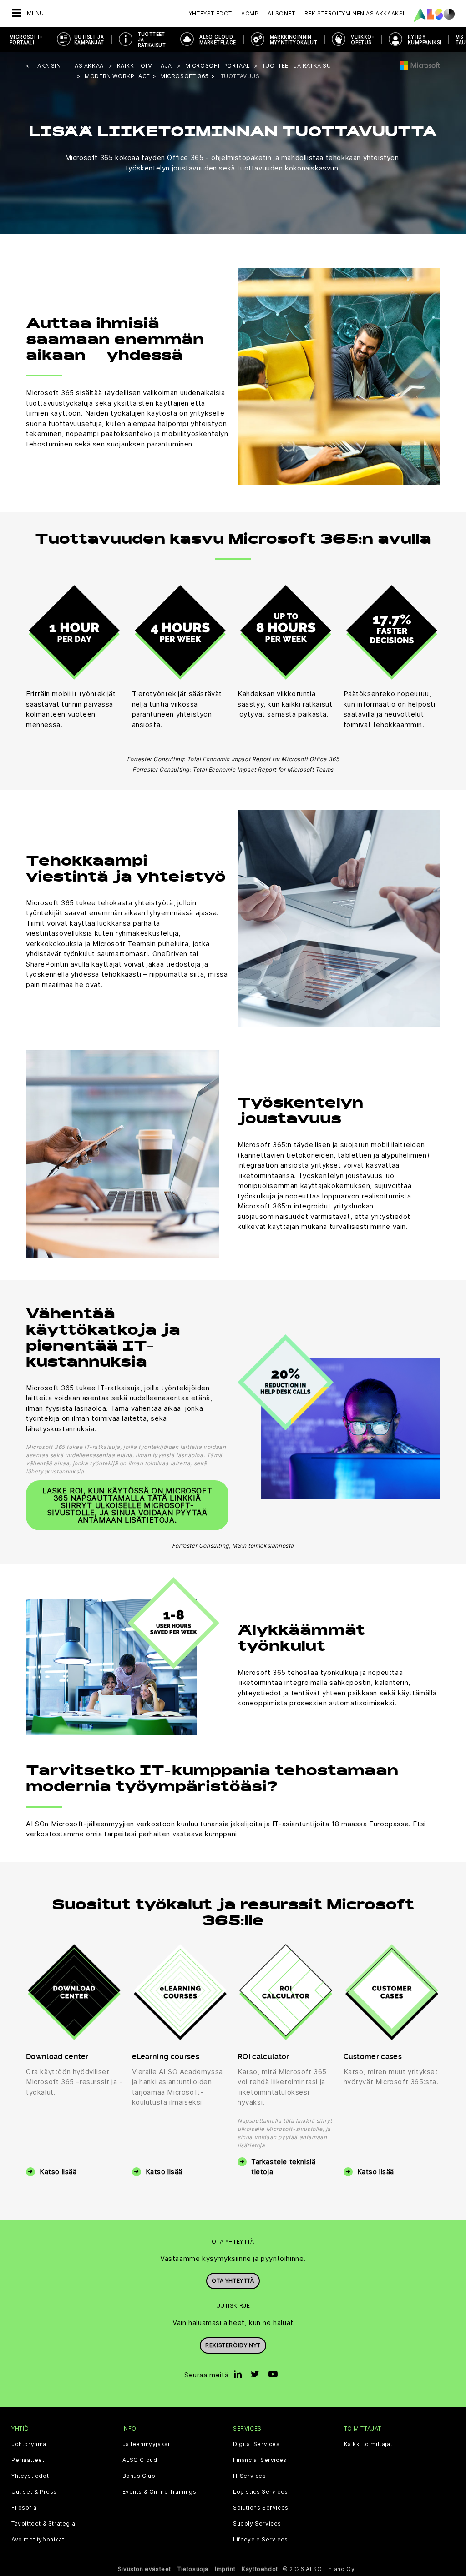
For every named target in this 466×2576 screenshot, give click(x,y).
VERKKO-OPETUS (362, 40)
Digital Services (256, 2444)
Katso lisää (58, 2172)
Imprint (225, 2569)
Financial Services (260, 2460)
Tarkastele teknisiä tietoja (283, 2167)
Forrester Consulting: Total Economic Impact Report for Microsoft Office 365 (233, 759)
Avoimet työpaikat (38, 2540)
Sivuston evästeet (144, 2569)
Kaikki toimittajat (368, 2444)
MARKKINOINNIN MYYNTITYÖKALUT (294, 40)
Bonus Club (139, 2476)
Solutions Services (261, 2508)
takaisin (48, 66)
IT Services (250, 2476)
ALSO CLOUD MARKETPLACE (218, 40)
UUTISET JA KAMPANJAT (89, 40)
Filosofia (24, 2508)
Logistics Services (261, 2492)
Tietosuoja (193, 2569)
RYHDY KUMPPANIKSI (424, 40)
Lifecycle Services (261, 2540)
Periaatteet (28, 2460)
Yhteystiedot (210, 13)
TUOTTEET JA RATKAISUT (152, 40)
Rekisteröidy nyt (233, 2345)
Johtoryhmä (29, 2444)
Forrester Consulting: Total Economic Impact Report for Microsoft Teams (233, 769)
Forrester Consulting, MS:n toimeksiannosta (233, 1546)
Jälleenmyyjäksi (146, 2444)
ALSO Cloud (140, 2460)
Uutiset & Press (34, 2492)
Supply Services (257, 2524)
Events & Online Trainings (160, 2492)
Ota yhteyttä (233, 2281)
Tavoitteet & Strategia (43, 2524)
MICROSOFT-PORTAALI (26, 40)
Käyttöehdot (260, 2569)
